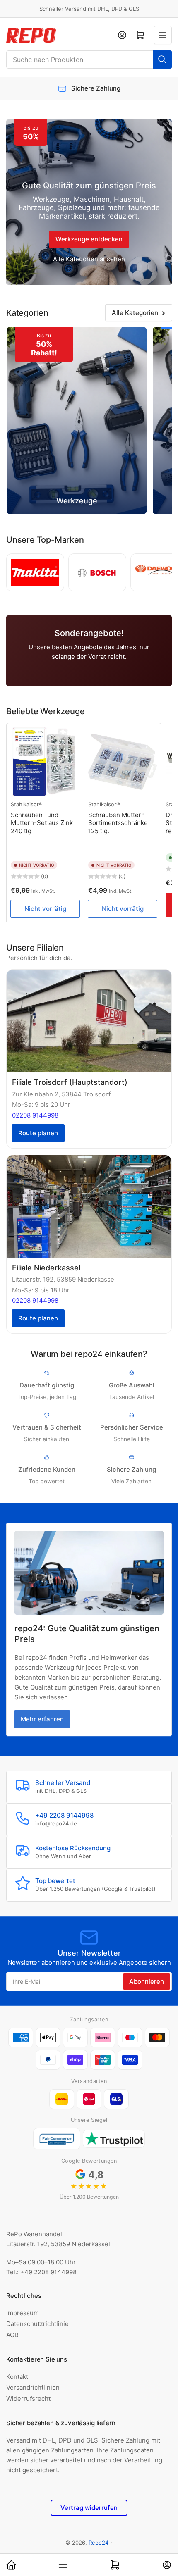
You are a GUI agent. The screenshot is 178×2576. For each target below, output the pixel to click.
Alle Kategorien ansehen (89, 259)
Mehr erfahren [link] (42, 1719)
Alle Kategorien (135, 313)
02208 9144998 (35, 1115)
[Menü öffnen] (163, 35)
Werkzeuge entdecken (89, 239)
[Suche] (162, 60)
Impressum (23, 2313)
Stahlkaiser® (27, 804)
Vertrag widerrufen (89, 2508)
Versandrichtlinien (33, 2387)
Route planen (38, 1133)
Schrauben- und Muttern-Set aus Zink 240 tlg (42, 823)
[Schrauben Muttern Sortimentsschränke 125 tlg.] (123, 762)
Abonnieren (147, 1981)
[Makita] (35, 572)
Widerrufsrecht (28, 2398)
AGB (12, 2335)
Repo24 (99, 2543)
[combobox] (89, 60)
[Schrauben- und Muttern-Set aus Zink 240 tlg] (45, 762)
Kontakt (17, 2377)
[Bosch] (97, 572)
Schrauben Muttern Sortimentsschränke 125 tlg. (118, 823)
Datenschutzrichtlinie (37, 2324)
